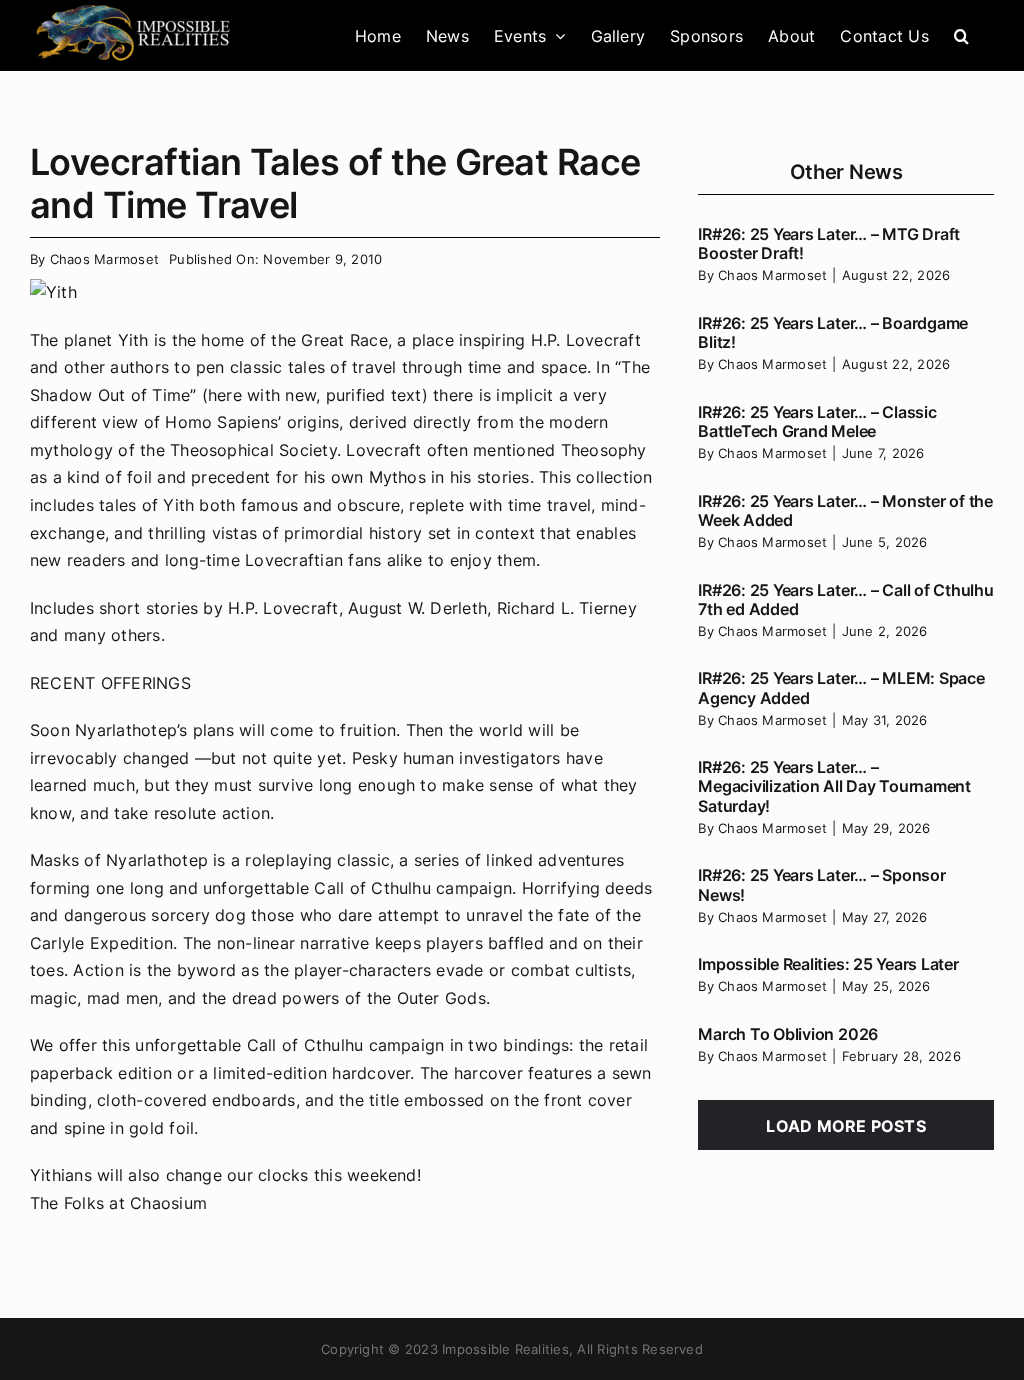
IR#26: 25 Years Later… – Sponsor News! (821, 884)
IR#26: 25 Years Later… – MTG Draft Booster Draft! (829, 243)
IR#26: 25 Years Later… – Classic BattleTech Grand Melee (817, 421)
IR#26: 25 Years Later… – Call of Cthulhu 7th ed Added (845, 599)
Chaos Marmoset (104, 259)
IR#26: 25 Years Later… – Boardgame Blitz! (833, 332)
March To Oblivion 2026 (788, 1034)
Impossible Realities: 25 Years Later (828, 964)
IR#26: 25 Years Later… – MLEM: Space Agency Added (841, 687)
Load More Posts (846, 1126)
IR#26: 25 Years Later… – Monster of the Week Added (845, 510)
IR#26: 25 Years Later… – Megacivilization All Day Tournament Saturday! (834, 786)
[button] (961, 35)
